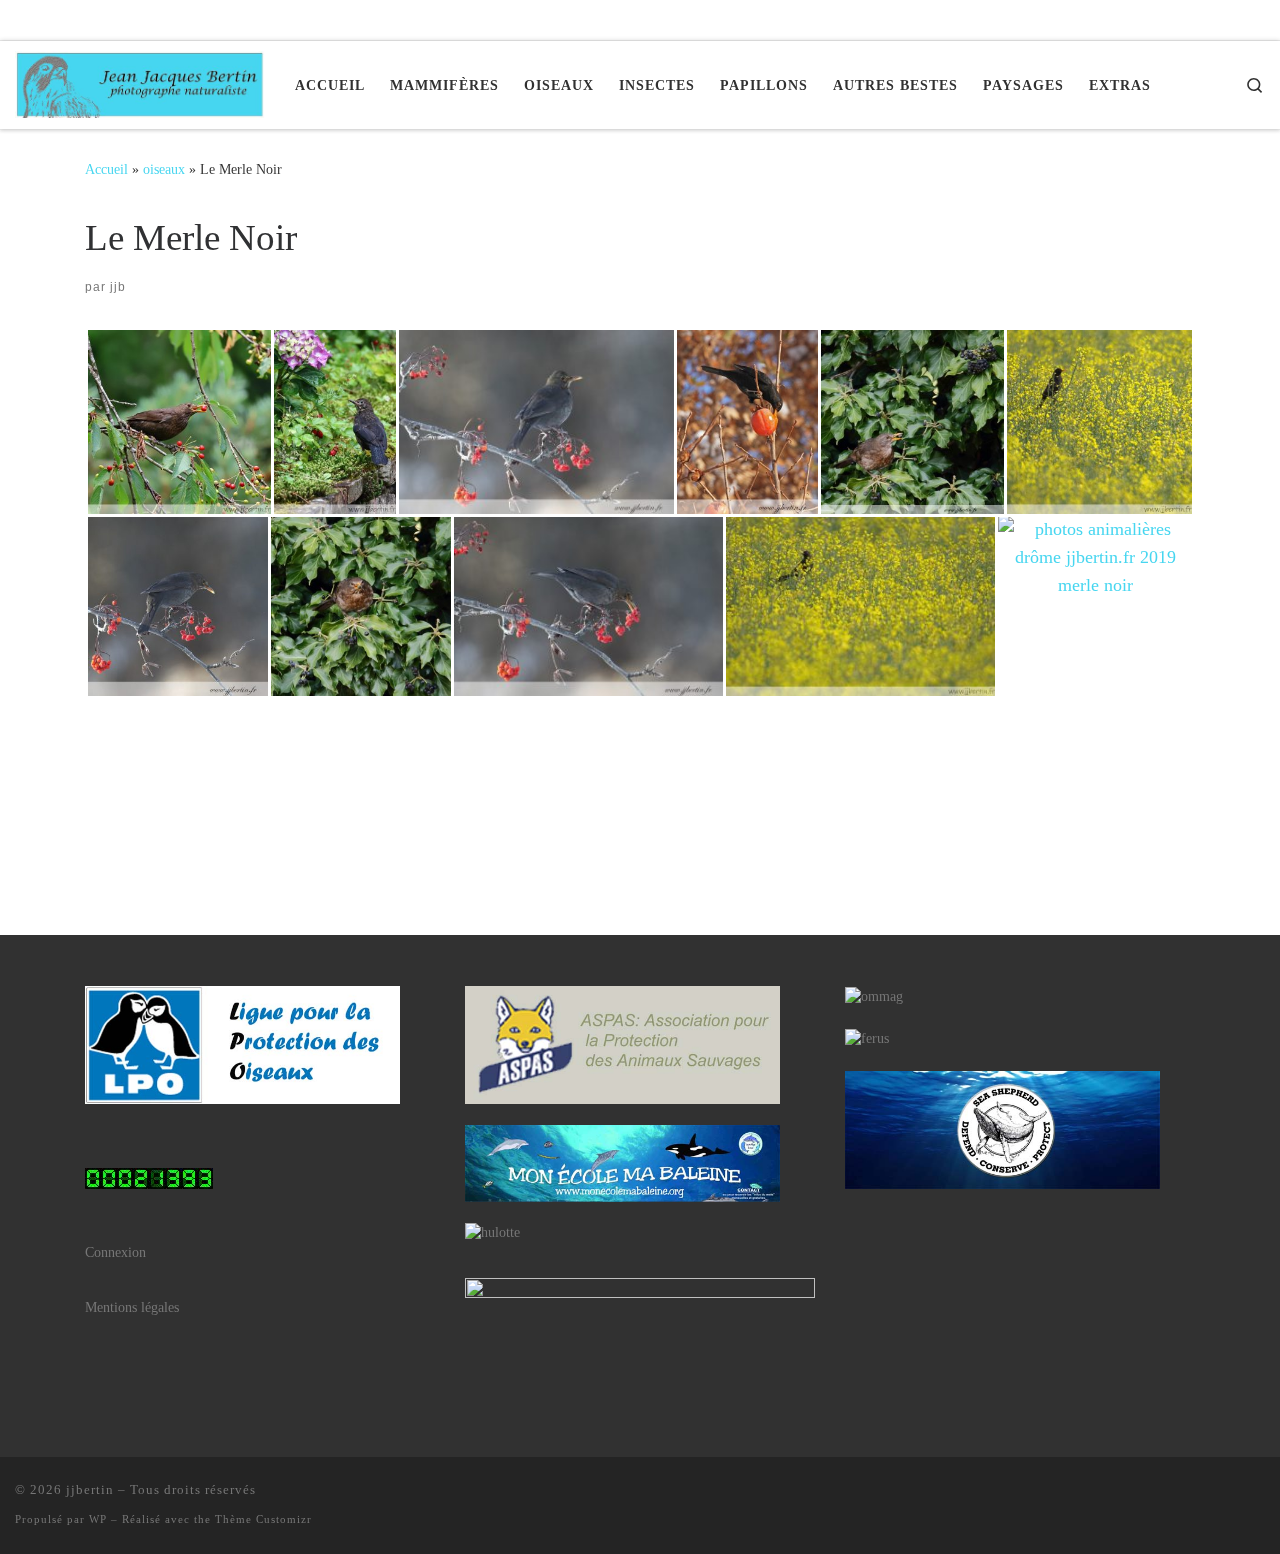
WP (98, 1519)
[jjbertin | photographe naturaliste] (140, 81)
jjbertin (90, 1489)
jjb (118, 287)
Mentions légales (132, 1307)
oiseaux (164, 169)
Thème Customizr (263, 1519)
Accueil (106, 169)
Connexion (115, 1252)
